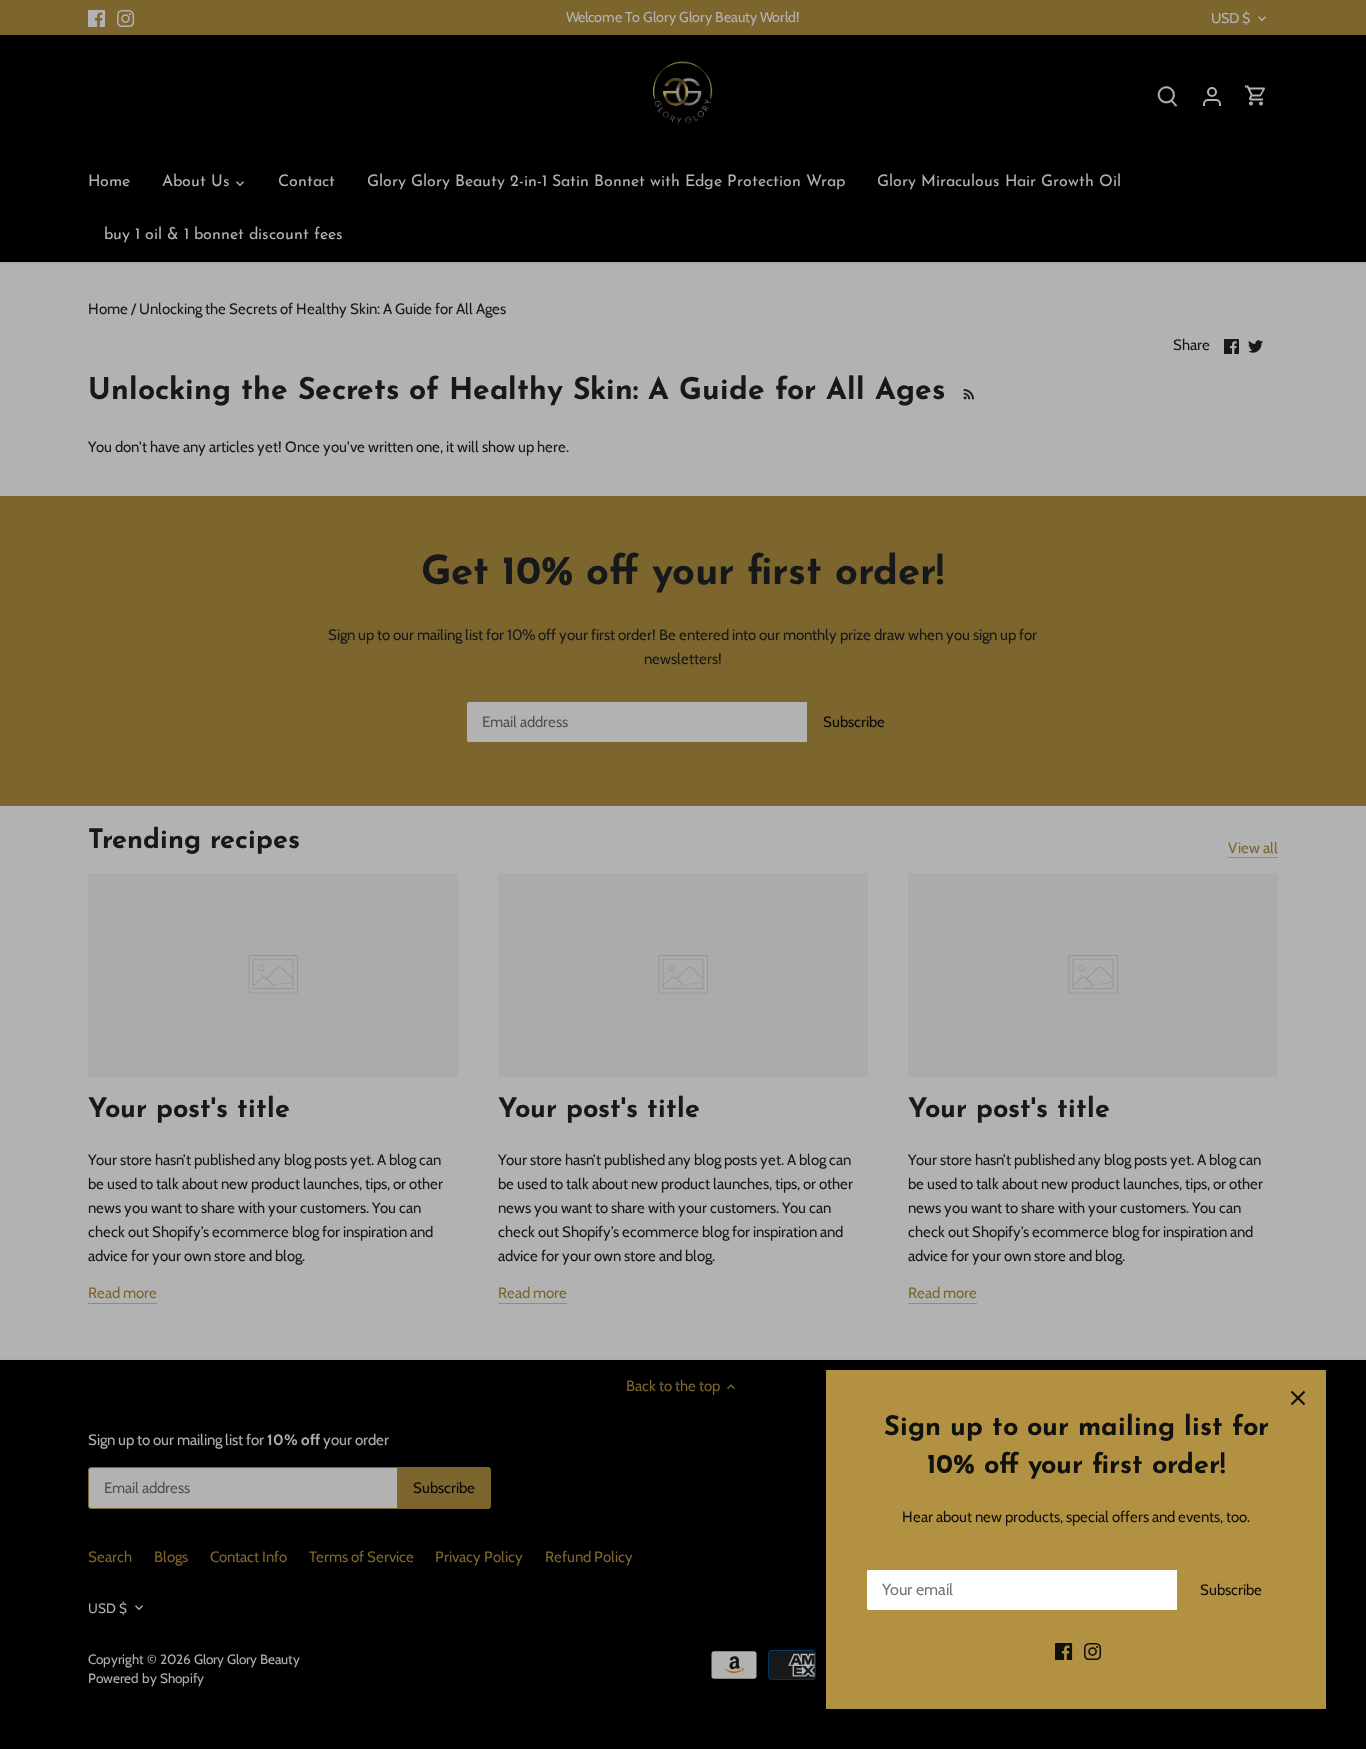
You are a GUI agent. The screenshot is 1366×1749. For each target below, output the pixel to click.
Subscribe (1231, 1590)
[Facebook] (1063, 1651)
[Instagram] (1092, 1651)
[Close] (1298, 1398)
